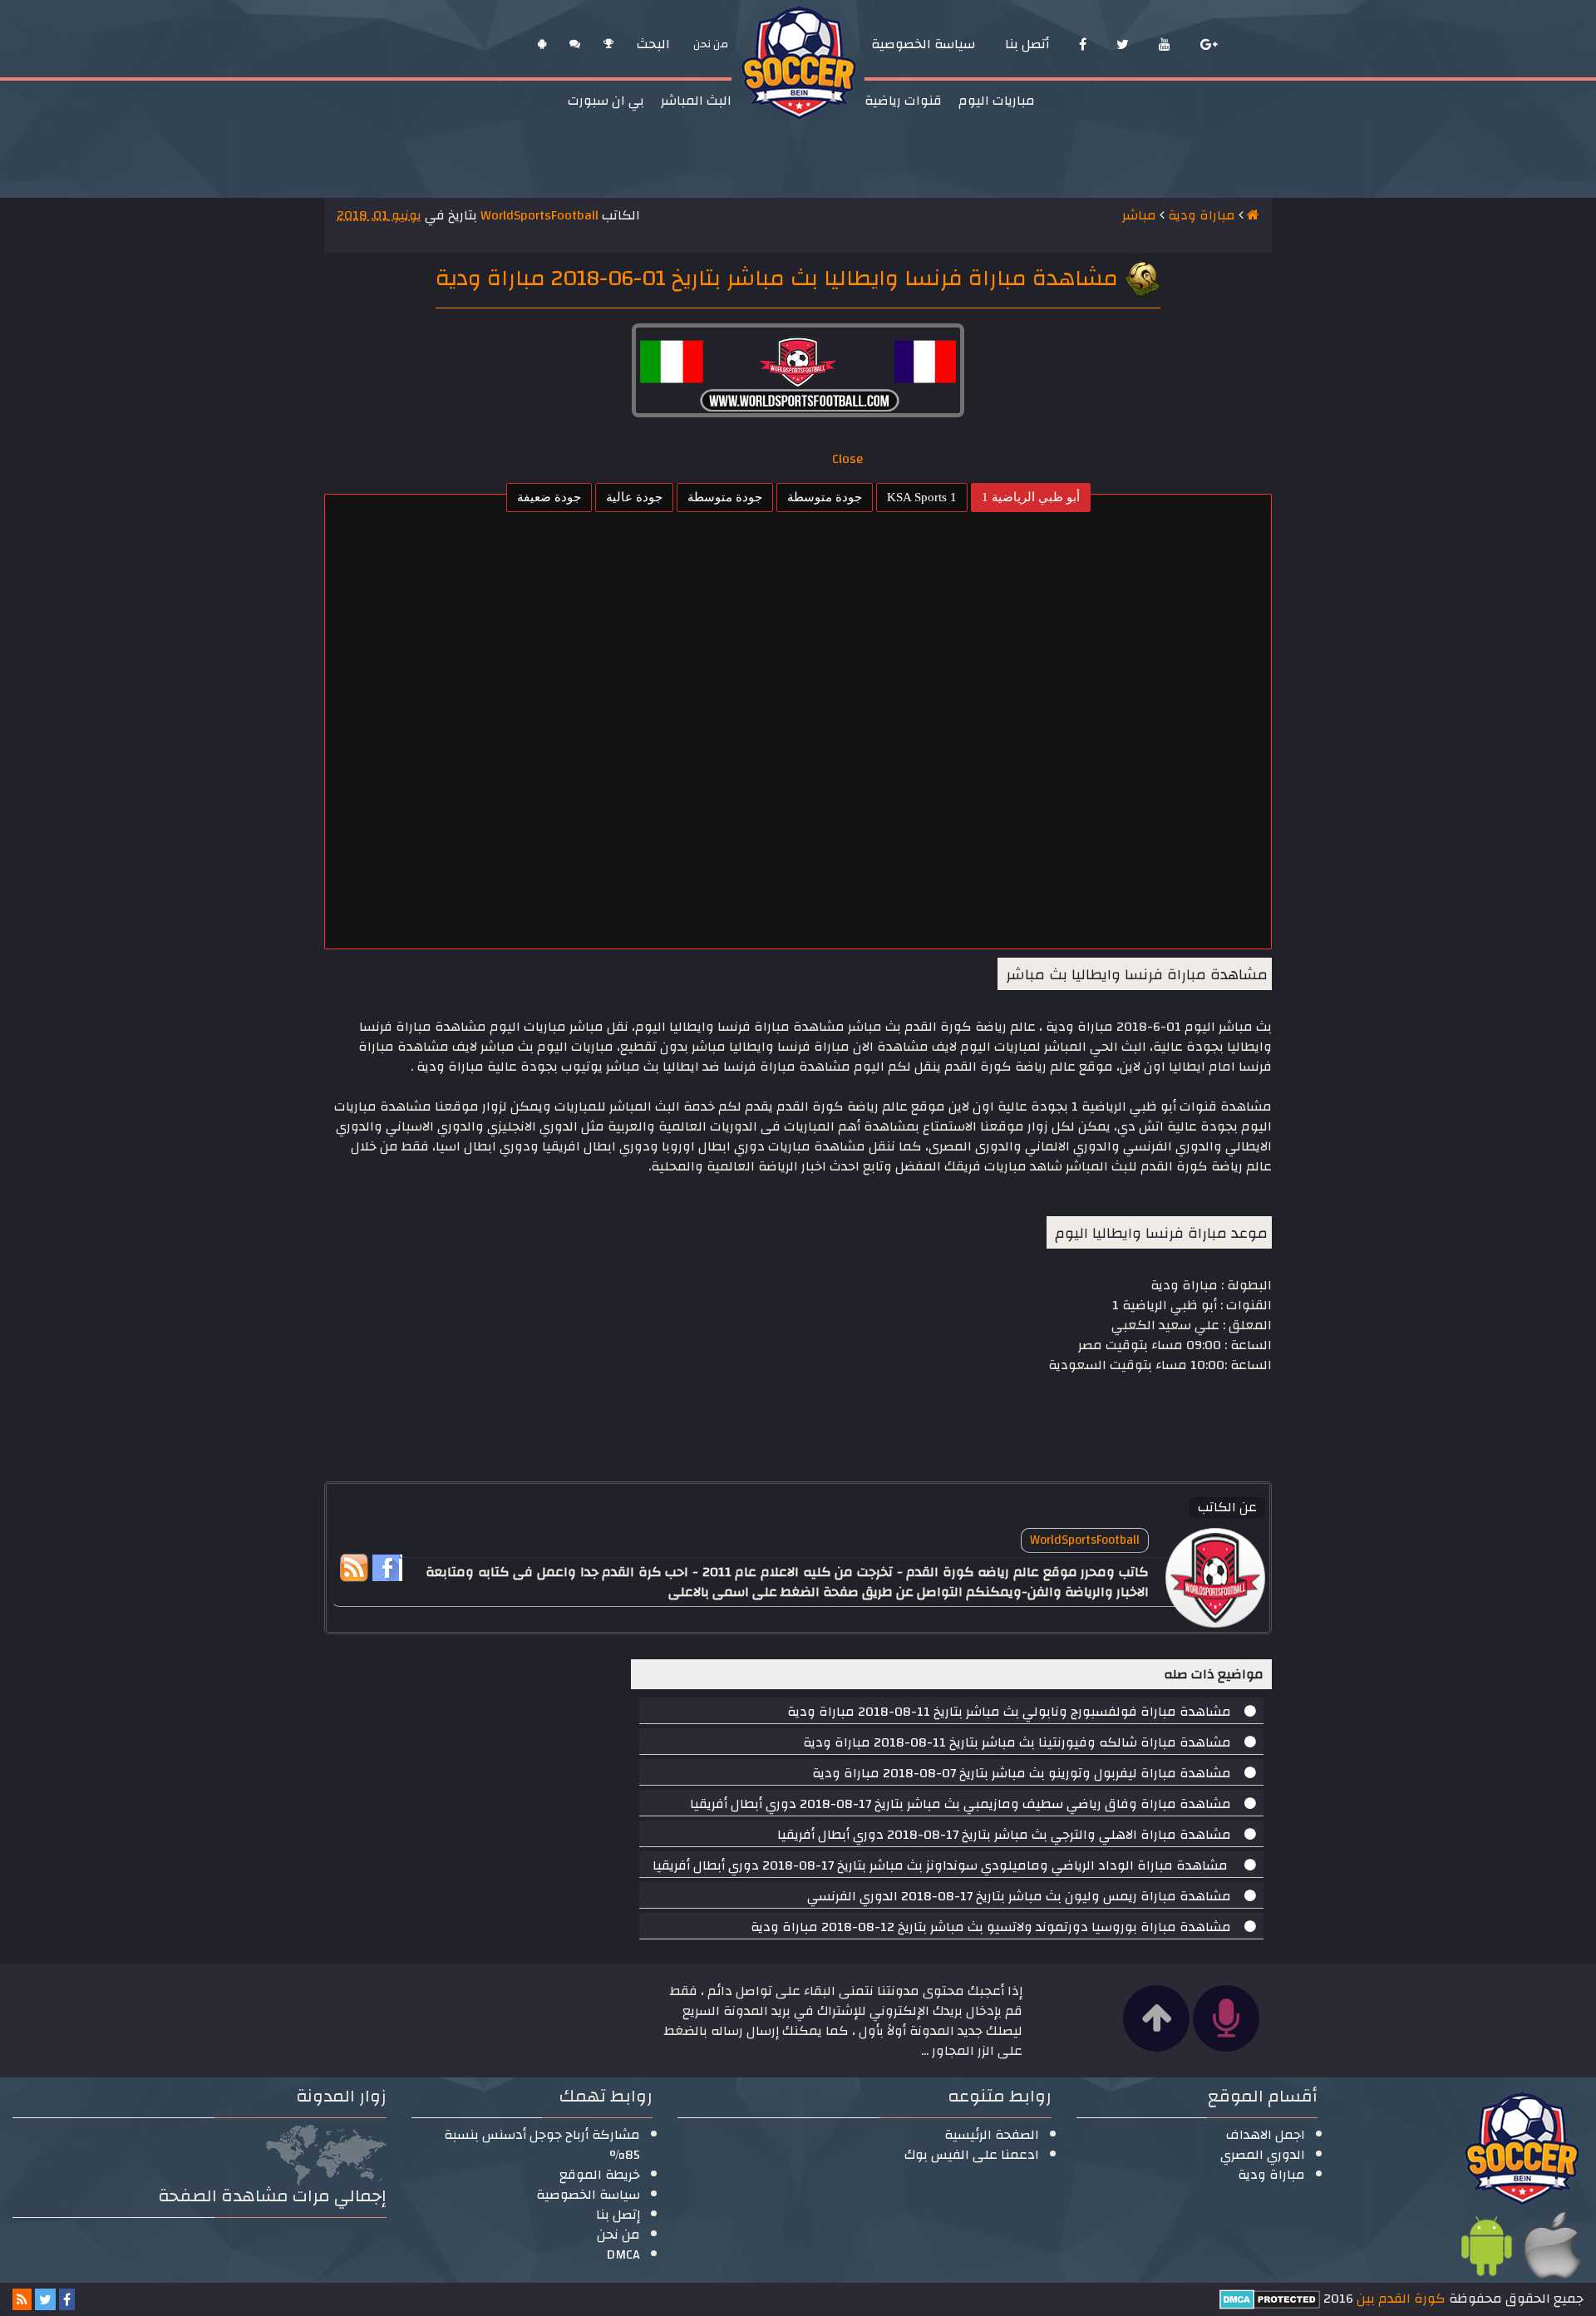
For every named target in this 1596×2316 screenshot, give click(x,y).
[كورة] (608, 44)
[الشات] (575, 44)
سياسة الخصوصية (588, 2195)
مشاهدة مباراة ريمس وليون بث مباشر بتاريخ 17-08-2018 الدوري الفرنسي (1019, 1896)
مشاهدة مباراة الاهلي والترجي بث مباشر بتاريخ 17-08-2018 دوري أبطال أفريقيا (1004, 1835)
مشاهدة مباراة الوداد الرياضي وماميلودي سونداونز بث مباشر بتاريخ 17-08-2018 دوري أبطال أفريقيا (942, 1865)
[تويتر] (1123, 44)
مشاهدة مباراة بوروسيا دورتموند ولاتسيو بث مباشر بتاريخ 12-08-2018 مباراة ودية (991, 1927)
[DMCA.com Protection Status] (1270, 2299)
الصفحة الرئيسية (992, 2135)
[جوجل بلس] (1209, 44)
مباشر (1139, 215)
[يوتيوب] (1165, 44)
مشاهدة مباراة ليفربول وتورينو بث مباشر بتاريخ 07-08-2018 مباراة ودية (1022, 1773)
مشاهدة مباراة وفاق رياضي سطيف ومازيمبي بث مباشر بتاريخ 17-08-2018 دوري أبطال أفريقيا (961, 1804)
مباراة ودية (1202, 215)
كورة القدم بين (1399, 2299)
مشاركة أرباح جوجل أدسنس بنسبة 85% (542, 2145)
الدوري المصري (1263, 2155)
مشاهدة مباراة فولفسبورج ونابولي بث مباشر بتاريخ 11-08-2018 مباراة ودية (1009, 1712)
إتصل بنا (618, 2215)
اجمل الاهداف (1266, 2135)
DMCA (623, 2254)
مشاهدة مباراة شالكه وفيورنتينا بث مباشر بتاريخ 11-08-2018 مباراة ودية (1017, 1742)
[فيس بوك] (1083, 44)
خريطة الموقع (600, 2175)
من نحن (618, 2235)
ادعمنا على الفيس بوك (972, 2155)
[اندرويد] (542, 44)
